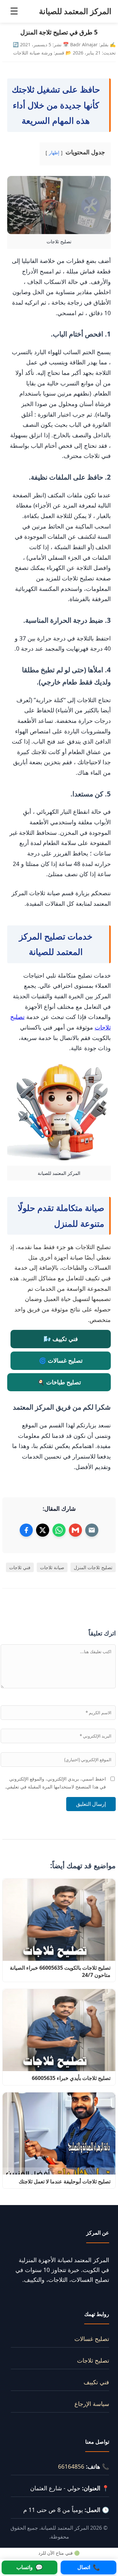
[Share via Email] (92, 1530)
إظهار (54, 152)
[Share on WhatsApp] (59, 1530)
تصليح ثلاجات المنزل (93, 1567)
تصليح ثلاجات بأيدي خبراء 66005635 (70, 2078)
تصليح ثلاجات (93, 2360)
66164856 (71, 2466)
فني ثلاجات (20, 1567)
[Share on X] (43, 1530)
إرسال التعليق (91, 1804)
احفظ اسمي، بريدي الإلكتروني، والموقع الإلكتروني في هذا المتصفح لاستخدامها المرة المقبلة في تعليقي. (55, 1783)
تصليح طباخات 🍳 (59, 1382)
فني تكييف (96, 2382)
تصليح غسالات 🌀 (61, 1360)
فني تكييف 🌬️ (61, 1339)
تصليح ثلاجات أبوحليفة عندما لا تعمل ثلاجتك (65, 2181)
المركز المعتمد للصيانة (75, 11)
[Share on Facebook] (26, 1530)
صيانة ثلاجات (52, 1567)
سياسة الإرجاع (92, 2404)
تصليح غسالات (92, 2339)
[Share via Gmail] (75, 1530)
